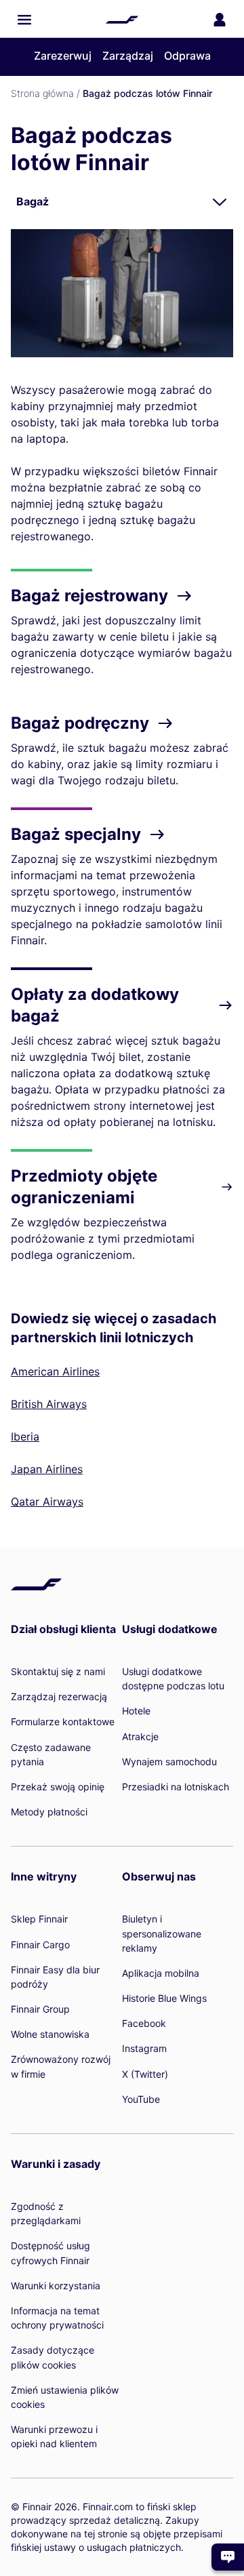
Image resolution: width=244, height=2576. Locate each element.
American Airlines (55, 1371)
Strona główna (42, 93)
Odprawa (187, 56)
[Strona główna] (122, 20)
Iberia (25, 1436)
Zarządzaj (128, 56)
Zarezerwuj (63, 56)
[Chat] (228, 2557)
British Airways (49, 1404)
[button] (24, 20)
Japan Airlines (47, 1469)
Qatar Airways (47, 1502)
